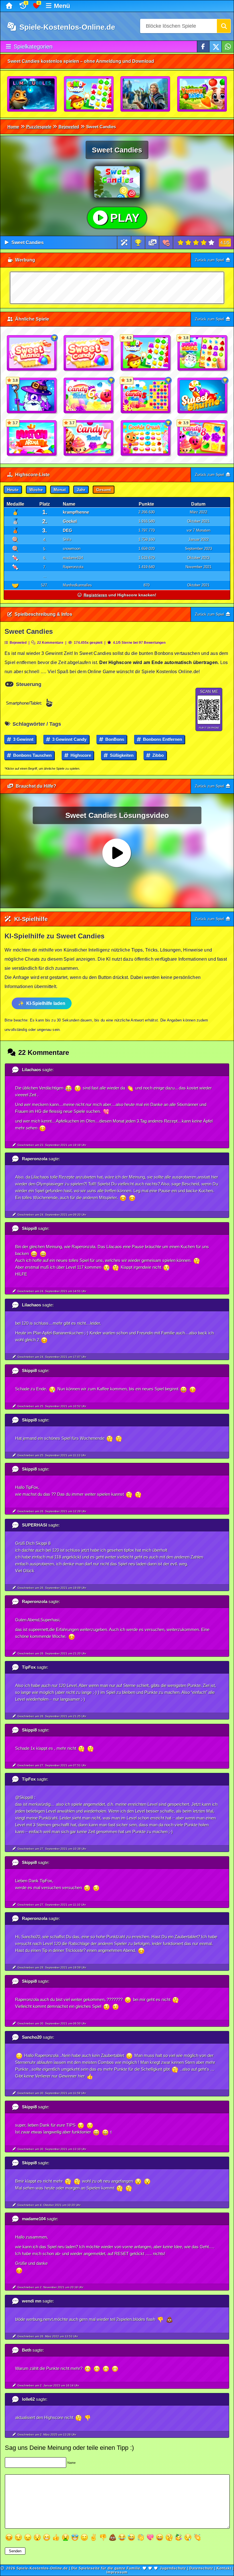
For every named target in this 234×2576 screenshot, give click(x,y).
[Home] (10, 6)
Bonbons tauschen (32, 755)
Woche (36, 490)
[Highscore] (138, 243)
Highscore (80, 755)
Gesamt (104, 490)
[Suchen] (224, 26)
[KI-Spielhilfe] (124, 243)
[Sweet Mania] (32, 353)
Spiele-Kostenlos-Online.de (66, 27)
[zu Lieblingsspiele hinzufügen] (166, 243)
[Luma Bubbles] (32, 94)
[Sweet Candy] (89, 353)
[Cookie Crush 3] (146, 438)
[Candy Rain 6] (89, 396)
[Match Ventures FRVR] (146, 94)
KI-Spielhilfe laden (46, 1003)
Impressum (117, 2572)
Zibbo (158, 755)
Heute (13, 490)
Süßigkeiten (121, 755)
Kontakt (224, 2568)
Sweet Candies (28, 243)
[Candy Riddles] (89, 94)
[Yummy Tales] (202, 94)
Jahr (81, 490)
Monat (60, 490)
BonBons (114, 739)
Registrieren (95, 595)
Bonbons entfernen (162, 739)
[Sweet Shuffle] (203, 396)
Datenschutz (201, 2568)
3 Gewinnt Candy (69, 739)
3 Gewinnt (23, 739)
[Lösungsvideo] (153, 243)
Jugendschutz (173, 2568)
